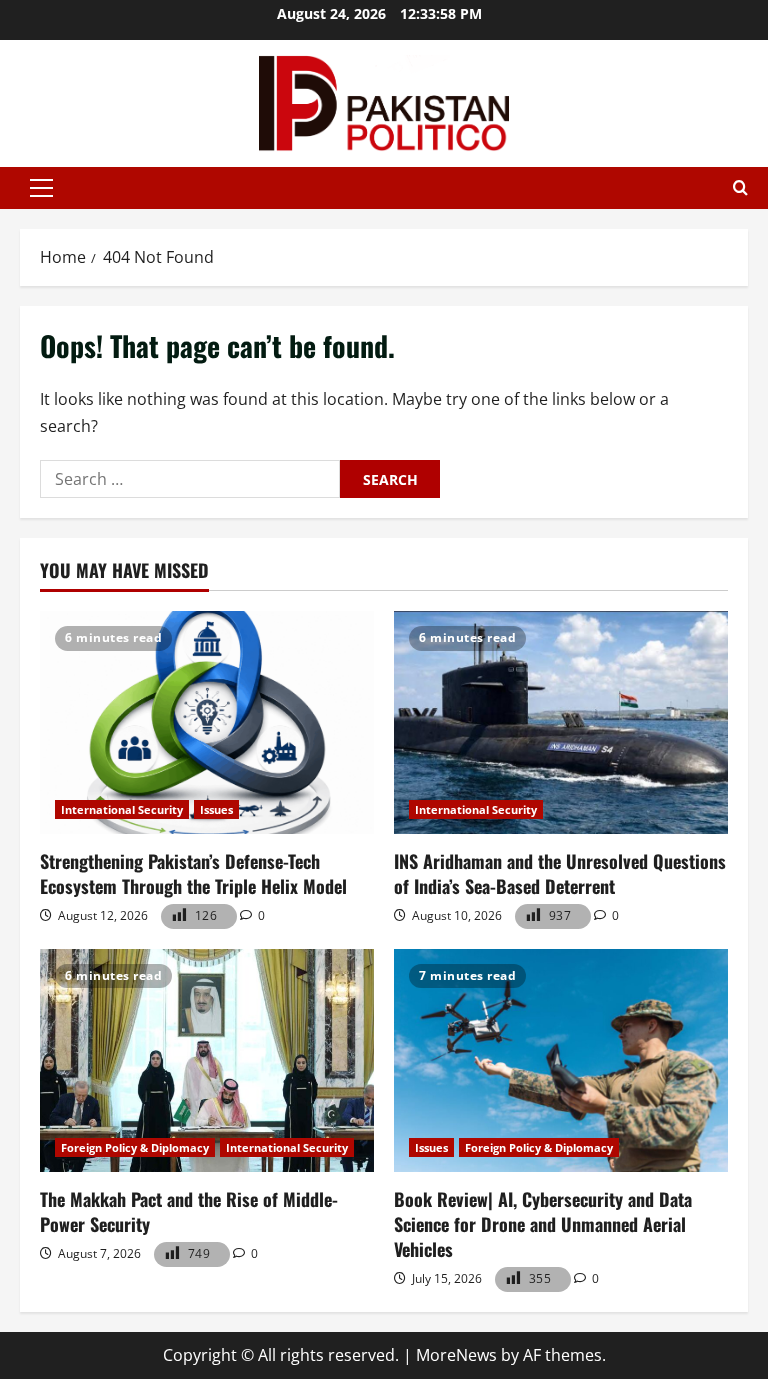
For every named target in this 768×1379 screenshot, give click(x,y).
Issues (216, 809)
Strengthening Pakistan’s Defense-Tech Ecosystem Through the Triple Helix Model (193, 873)
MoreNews (456, 1355)
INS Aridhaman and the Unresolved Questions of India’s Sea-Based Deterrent (560, 873)
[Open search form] (740, 188)
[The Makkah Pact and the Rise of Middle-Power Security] (207, 1060)
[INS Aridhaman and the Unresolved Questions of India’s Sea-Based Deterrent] (561, 722)
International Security (122, 809)
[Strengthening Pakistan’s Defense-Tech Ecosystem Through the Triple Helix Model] (207, 722)
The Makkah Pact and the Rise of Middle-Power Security (189, 1211)
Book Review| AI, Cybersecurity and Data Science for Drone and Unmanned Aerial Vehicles (543, 1224)
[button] (41, 188)
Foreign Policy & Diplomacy (135, 1147)
